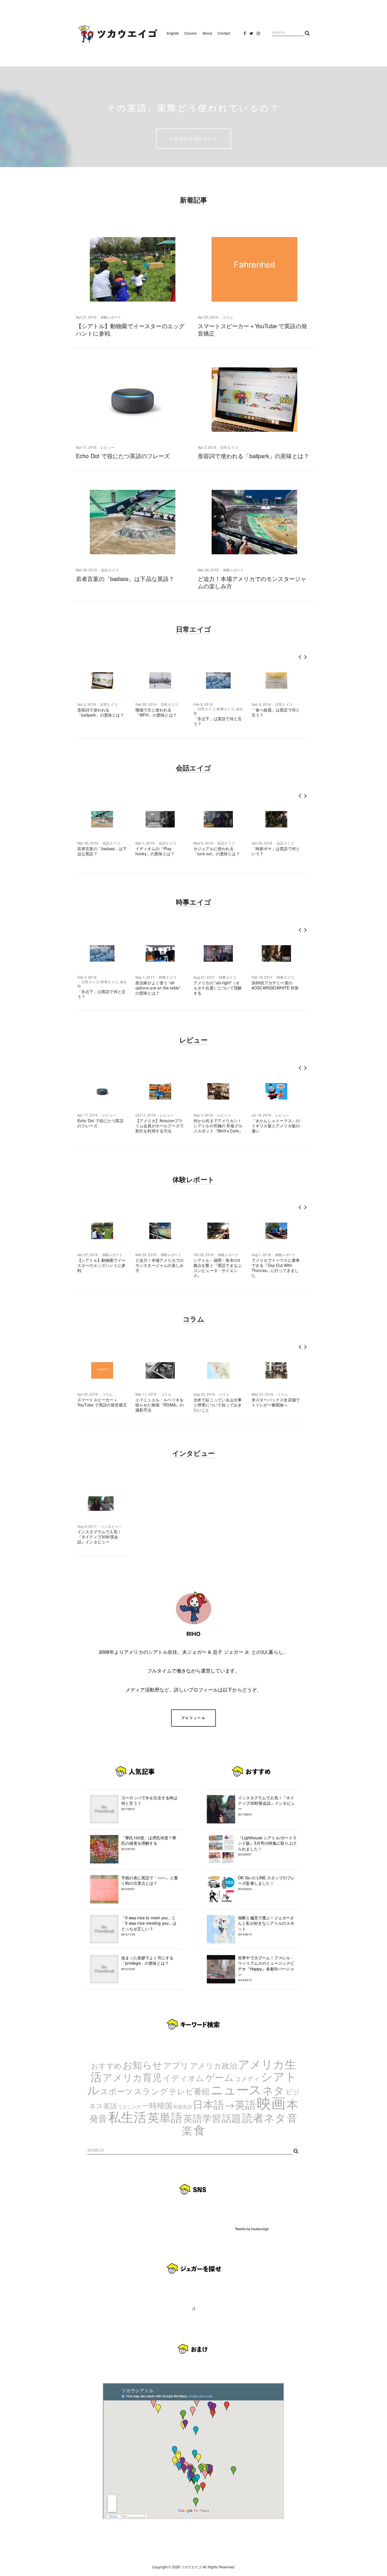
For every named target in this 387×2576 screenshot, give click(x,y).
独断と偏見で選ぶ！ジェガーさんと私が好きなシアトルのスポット (266, 1926)
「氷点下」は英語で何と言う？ (218, 721)
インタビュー (193, 1453)
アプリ (176, 2065)
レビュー (108, 447)
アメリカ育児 (132, 2077)
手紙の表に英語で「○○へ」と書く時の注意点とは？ (150, 1883)
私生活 (127, 2116)
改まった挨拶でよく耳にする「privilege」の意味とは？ (147, 1963)
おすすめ (106, 2065)
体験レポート (111, 317)
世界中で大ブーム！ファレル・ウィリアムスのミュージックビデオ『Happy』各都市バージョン (266, 1968)
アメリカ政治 (213, 2065)
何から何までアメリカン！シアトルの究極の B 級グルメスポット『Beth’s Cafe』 (218, 1126)
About (207, 33)
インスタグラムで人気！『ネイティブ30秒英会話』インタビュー (99, 1537)
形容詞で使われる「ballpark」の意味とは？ (253, 456)
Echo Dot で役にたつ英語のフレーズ (123, 456)
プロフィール (193, 1718)
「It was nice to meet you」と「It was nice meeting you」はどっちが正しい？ (149, 1926)
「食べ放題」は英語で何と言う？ (276, 712)
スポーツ (116, 2091)
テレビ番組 (189, 2091)
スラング (151, 2091)
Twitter (252, 35)
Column (191, 33)
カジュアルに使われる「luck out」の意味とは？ (217, 851)
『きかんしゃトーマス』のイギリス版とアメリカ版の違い (276, 1126)
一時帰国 (157, 2105)
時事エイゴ (225, 709)
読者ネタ (264, 2117)
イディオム (184, 2078)
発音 (98, 2118)
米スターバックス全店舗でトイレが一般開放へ (276, 1402)
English (173, 33)
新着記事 (194, 200)
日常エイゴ (229, 447)
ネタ (273, 2090)
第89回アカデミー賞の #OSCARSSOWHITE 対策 (275, 985)
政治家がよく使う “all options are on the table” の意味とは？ (158, 988)
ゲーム (220, 2077)
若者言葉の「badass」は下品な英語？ (125, 579)
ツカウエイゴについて (194, 138)
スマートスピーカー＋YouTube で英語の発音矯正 (252, 329)
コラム (228, 317)
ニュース (236, 2089)
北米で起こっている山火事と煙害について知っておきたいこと (218, 1405)
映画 (271, 2102)
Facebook (245, 35)
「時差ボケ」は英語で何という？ (276, 851)
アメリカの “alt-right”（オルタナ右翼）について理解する (218, 988)
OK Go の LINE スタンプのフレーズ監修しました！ (266, 1883)
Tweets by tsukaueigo (252, 2229)
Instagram (258, 35)
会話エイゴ (110, 570)
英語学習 (202, 2118)
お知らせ (143, 2064)
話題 (231, 2118)
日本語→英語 (224, 2104)
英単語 (165, 2117)
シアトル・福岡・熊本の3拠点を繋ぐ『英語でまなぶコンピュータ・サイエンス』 (218, 1268)
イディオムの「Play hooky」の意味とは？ (155, 851)
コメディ (247, 2078)
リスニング (129, 2107)
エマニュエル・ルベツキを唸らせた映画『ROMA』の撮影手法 (160, 1405)
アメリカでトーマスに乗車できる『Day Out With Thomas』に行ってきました (276, 1268)
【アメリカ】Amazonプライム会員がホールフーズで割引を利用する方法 (160, 1126)
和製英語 (183, 2107)
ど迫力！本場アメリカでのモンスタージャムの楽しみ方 (252, 582)
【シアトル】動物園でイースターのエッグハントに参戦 (130, 329)
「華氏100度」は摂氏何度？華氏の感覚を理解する (149, 1843)
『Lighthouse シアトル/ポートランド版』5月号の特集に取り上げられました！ (267, 1846)
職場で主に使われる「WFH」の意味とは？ (156, 712)
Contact (224, 33)
